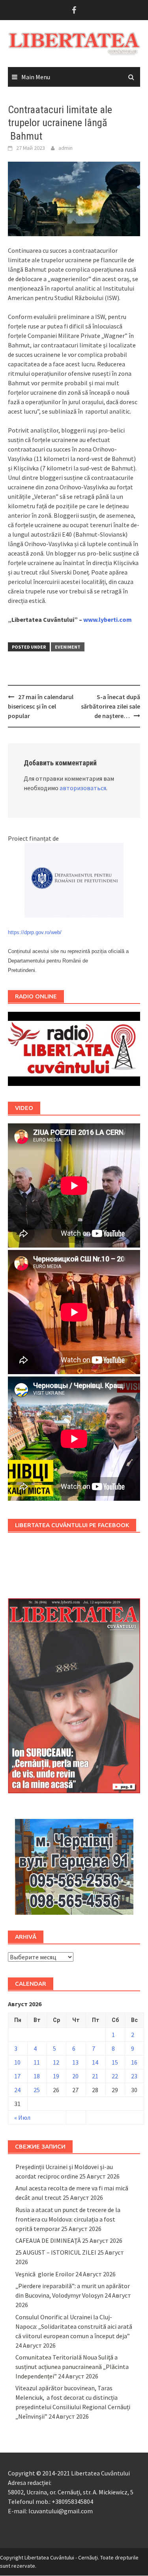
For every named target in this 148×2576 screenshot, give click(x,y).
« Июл (22, 2117)
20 (75, 2076)
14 (95, 2062)
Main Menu (36, 77)
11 (37, 2062)
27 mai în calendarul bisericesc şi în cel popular (41, 706)
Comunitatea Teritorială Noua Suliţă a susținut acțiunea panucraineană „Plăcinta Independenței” (72, 2367)
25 (37, 2090)
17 (17, 2076)
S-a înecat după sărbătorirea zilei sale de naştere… (111, 706)
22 (115, 2076)
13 (75, 2062)
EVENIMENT (68, 647)
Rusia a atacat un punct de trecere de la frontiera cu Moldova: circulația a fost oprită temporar (68, 2219)
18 (37, 2076)
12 (56, 2062)
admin (66, 148)
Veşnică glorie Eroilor (45, 2274)
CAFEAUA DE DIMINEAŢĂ (48, 2240)
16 (134, 2062)
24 (17, 2090)
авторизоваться (83, 788)
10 (17, 2062)
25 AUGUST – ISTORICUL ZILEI (56, 2252)
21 (95, 2076)
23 (134, 2076)
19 (56, 2076)
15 (115, 2062)
